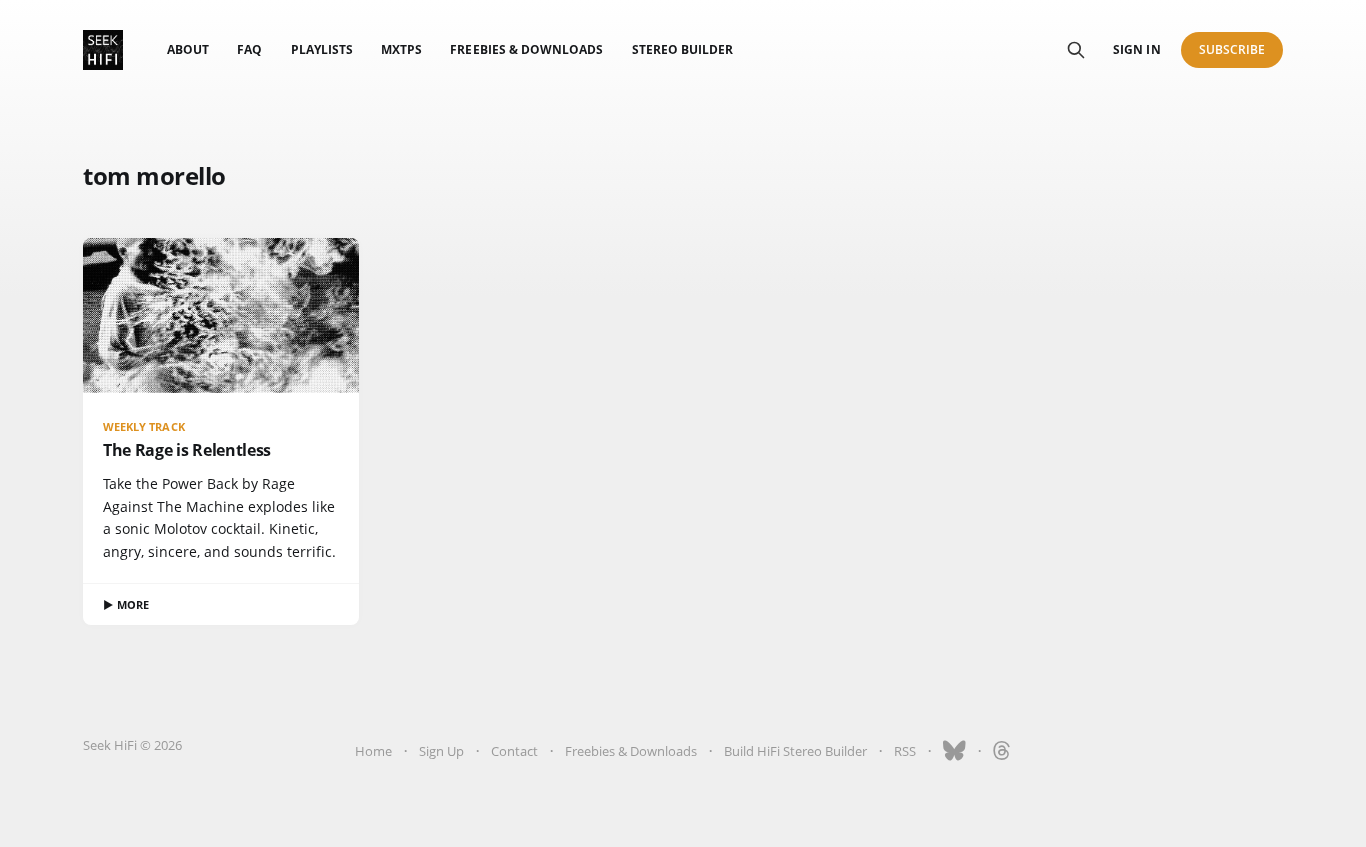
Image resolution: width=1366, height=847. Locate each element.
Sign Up (441, 751)
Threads (1002, 751)
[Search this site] (1076, 50)
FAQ (249, 49)
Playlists (322, 49)
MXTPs (401, 49)
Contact (514, 751)
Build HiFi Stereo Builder (795, 751)
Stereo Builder (683, 49)
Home (373, 751)
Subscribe (1232, 49)
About (188, 49)
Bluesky (954, 751)
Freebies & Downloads (526, 49)
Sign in (1136, 49)
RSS (905, 751)
